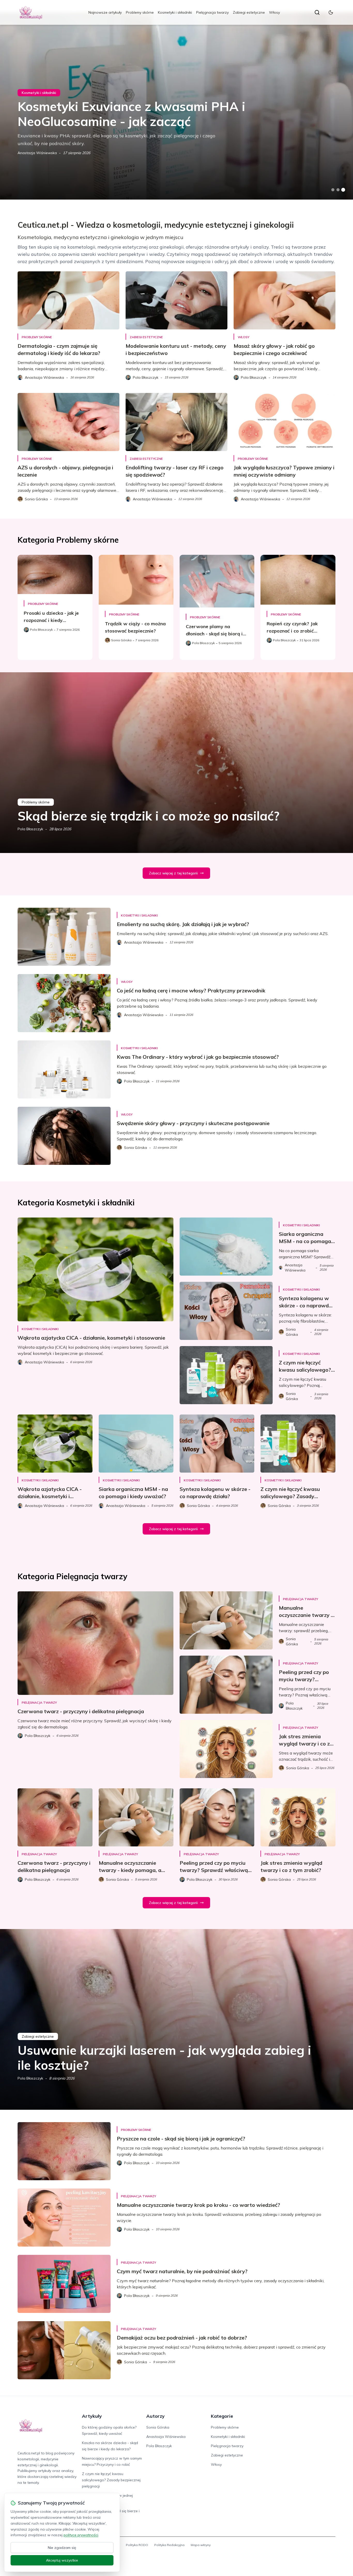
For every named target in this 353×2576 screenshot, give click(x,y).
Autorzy (155, 2416)
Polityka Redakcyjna (169, 2545)
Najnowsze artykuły (105, 12)
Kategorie (222, 2416)
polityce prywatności (81, 2535)
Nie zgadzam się (62, 2548)
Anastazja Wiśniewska (37, 153)
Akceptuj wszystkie (62, 2560)
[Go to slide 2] (338, 190)
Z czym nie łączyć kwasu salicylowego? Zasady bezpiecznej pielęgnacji (111, 2480)
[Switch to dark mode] (331, 12)
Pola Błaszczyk (30, 829)
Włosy (274, 12)
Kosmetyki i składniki (175, 12)
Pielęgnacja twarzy (212, 12)
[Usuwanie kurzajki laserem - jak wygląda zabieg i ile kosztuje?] (177, 2019)
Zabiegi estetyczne (249, 12)
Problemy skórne (140, 12)
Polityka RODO (137, 2545)
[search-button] (317, 12)
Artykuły (92, 2416)
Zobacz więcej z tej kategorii (173, 873)
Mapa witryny (201, 2545)
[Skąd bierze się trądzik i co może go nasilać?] (177, 763)
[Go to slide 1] (333, 190)
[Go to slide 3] (343, 190)
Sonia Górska (158, 2427)
